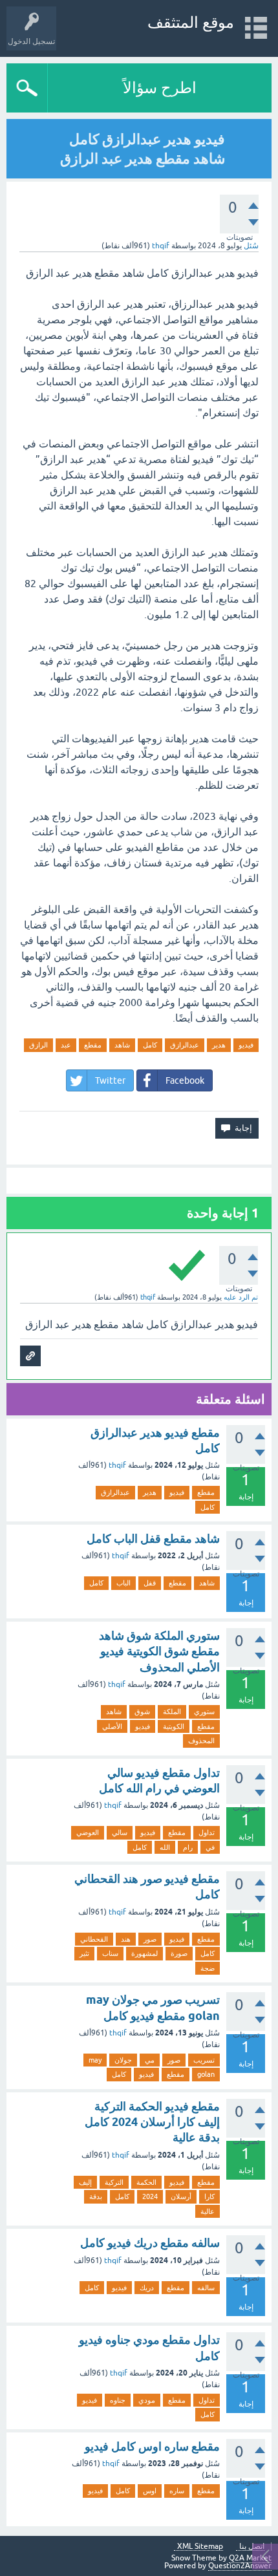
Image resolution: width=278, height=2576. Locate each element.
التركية (114, 2182)
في (210, 1847)
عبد (66, 1045)
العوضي (88, 1832)
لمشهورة (144, 1953)
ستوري (204, 1712)
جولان (123, 2060)
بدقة (96, 2196)
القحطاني (94, 1939)
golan (206, 2074)
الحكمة (146, 2182)
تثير (84, 1953)
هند (126, 1939)
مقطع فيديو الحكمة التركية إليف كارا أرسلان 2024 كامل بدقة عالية (152, 2122)
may (95, 2060)
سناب (110, 1953)
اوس (150, 2491)
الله (165, 1847)
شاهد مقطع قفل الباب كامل (153, 1539)
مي (150, 2060)
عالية (208, 2211)
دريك (147, 2288)
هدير (219, 1045)
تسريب (204, 2060)
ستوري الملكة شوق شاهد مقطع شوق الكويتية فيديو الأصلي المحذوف (159, 1651)
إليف (85, 2182)
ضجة (208, 1968)
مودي (147, 2400)
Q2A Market (250, 2558)
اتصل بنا (252, 2547)
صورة (179, 1953)
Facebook (185, 1080)
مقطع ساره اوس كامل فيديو (152, 2446)
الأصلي (112, 1726)
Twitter (110, 1080)
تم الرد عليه (241, 1297)
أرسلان (181, 2196)
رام (188, 1847)
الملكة (172, 1712)
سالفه (206, 2288)
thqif (117, 1465)
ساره (177, 2491)
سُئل (251, 246)
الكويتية (174, 1726)
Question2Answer (240, 2566)
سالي (120, 1832)
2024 (150, 2196)
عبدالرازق (185, 1045)
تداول (207, 1832)
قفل (150, 1583)
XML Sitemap (200, 2547)
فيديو (246, 1045)
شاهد (122, 1045)
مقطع (93, 1045)
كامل (150, 1045)
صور (150, 1939)
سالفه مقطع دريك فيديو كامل (150, 2243)
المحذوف (201, 1741)
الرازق (38, 1045)
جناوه (118, 2400)
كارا (209, 2196)
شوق (142, 1712)
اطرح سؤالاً (160, 88)
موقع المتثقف (191, 22)
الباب (123, 1583)
